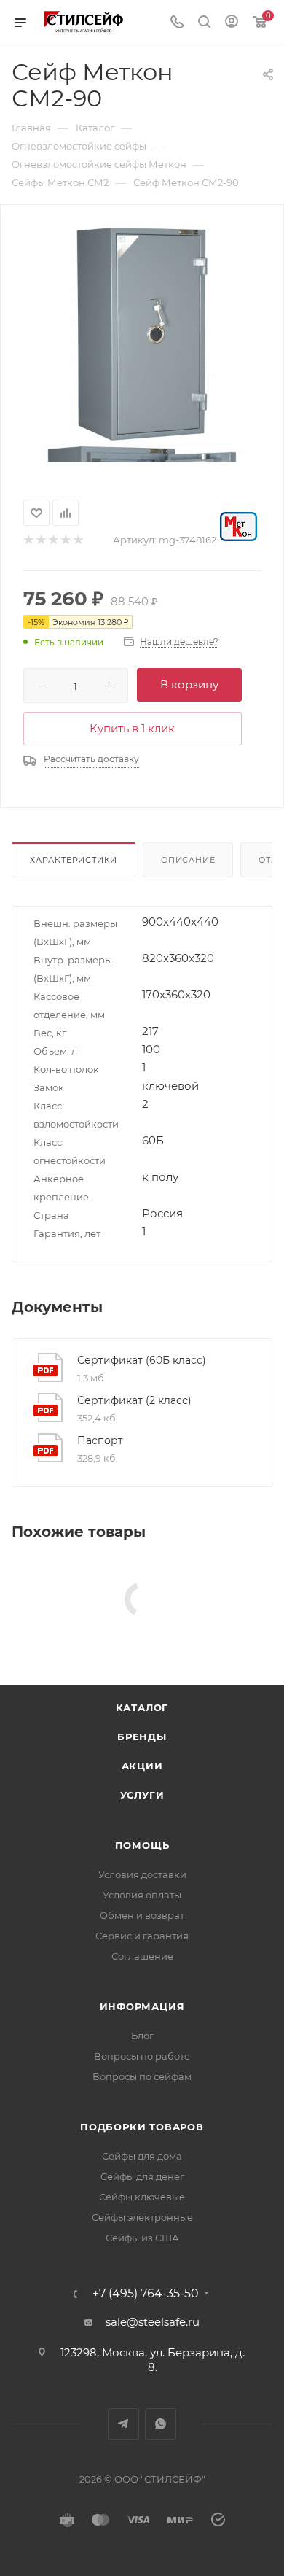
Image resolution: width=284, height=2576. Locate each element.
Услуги (142, 1795)
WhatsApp (161, 2424)
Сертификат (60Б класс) (142, 1360)
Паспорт (100, 1440)
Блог (142, 2036)
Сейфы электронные (142, 2217)
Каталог (142, 1707)
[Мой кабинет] (232, 23)
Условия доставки (142, 1874)
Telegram (123, 2424)
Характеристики (74, 860)
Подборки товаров (142, 2127)
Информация (142, 2006)
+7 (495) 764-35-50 (146, 2294)
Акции (142, 1766)
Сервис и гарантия (142, 1936)
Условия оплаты (142, 1895)
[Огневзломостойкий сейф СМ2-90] (142, 333)
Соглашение (142, 1956)
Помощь (142, 1845)
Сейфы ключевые (142, 2197)
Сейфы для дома (142, 2156)
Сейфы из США (142, 2238)
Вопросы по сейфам (142, 2076)
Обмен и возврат (142, 1915)
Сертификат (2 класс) (134, 1400)
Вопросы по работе (142, 2056)
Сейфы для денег (142, 2176)
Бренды (142, 1737)
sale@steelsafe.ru (153, 2322)
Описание (188, 860)
